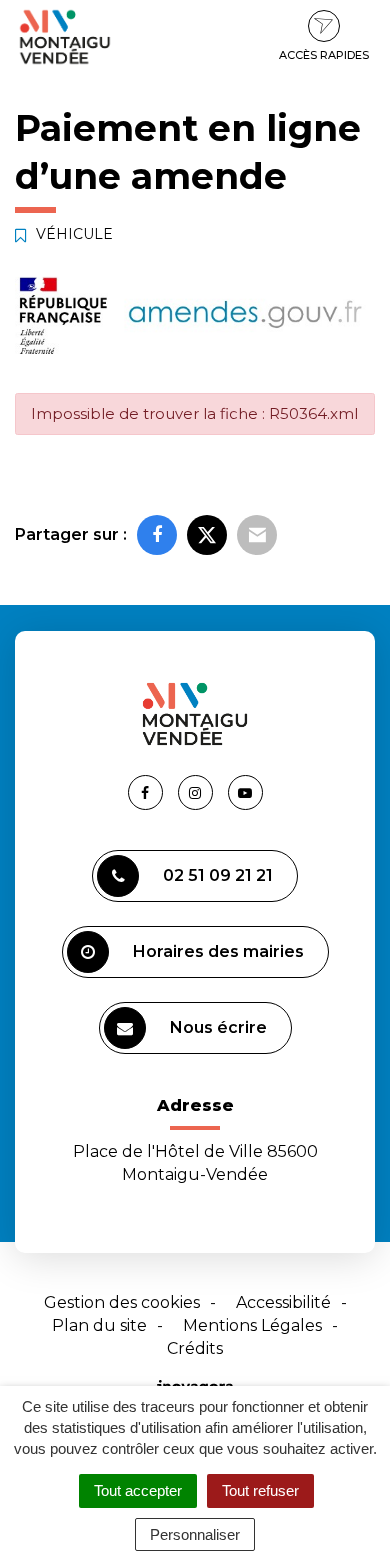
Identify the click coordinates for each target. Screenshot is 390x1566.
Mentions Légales (252, 1325)
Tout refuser (260, 1490)
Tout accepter (138, 1490)
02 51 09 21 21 (218, 875)
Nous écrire (218, 1027)
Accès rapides (324, 55)
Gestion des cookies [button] (122, 1302)
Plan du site (99, 1325)
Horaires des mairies (218, 951)
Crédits (195, 1348)
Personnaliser (195, 1534)
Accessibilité (283, 1302)
